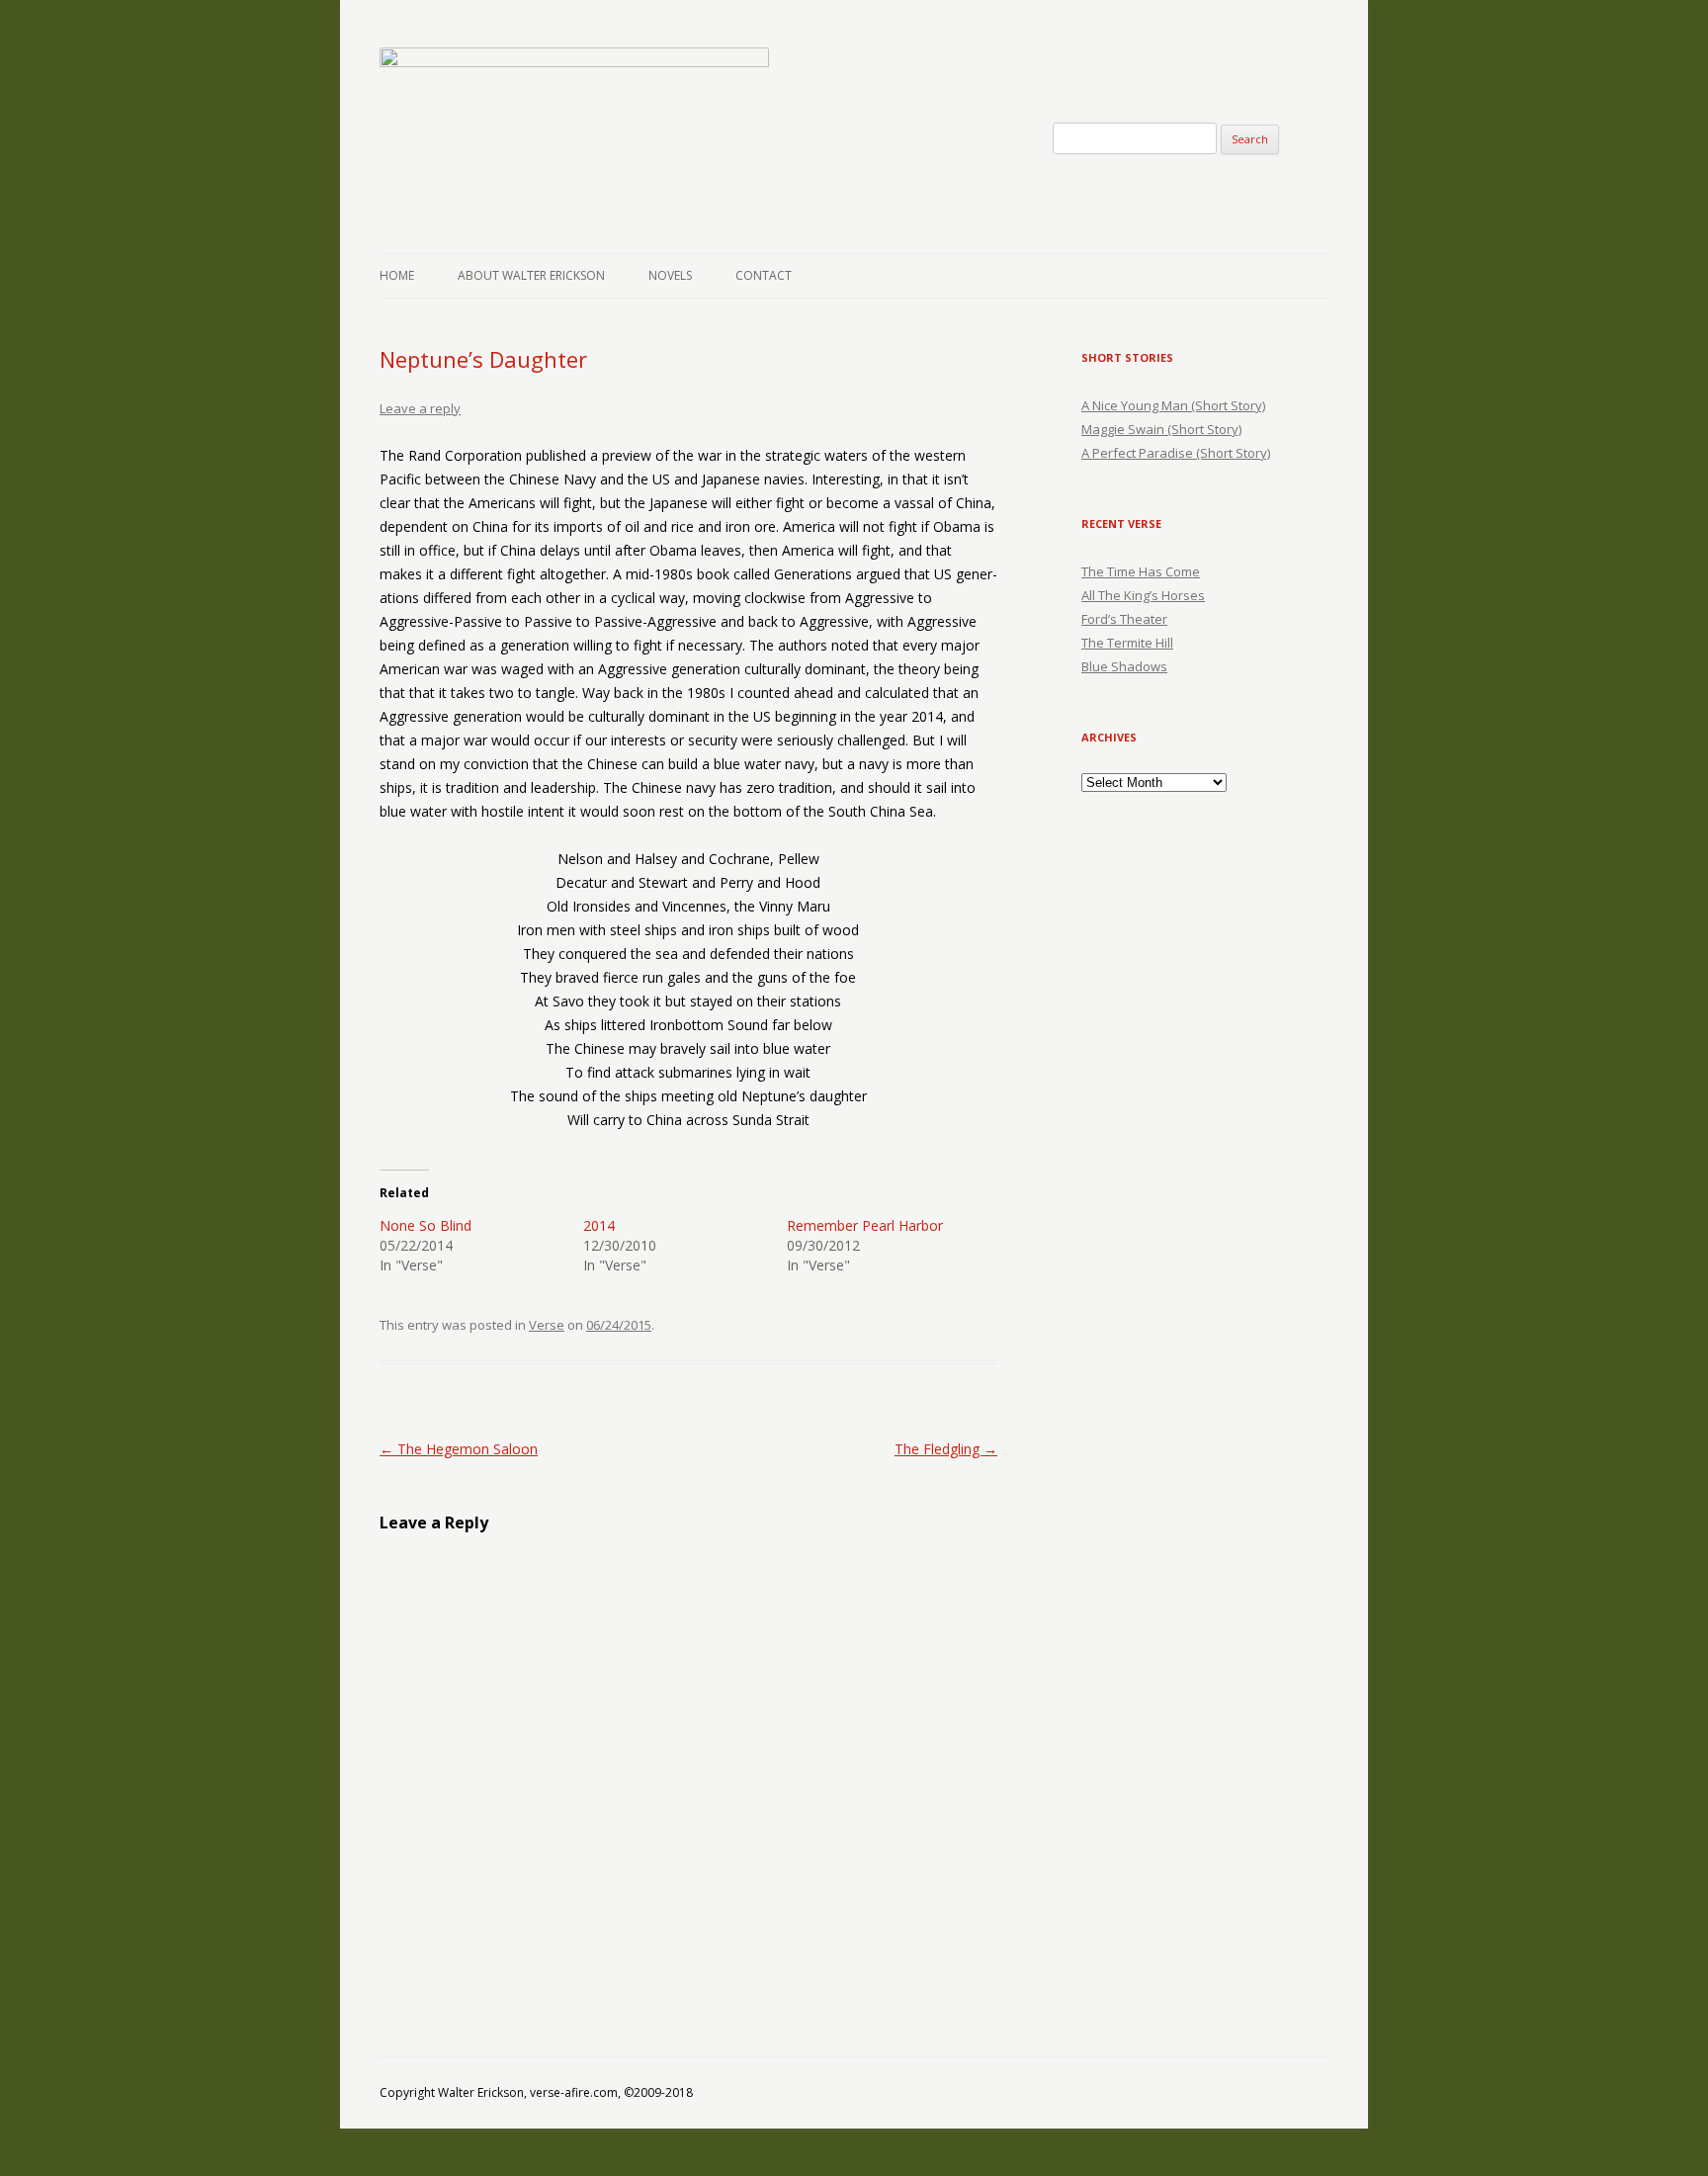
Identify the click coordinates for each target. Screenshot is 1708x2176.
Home (397, 275)
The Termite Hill (1127, 643)
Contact (764, 275)
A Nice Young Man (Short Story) (1173, 405)
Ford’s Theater (1124, 619)
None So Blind (426, 1225)
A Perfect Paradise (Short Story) (1176, 453)
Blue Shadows (1124, 666)
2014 (599, 1225)
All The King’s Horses (1143, 595)
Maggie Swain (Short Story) (1161, 429)
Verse (547, 1325)
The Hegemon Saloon (459, 1449)
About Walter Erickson (531, 275)
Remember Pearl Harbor (865, 1225)
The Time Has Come (1141, 571)
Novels (670, 275)
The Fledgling (946, 1449)
